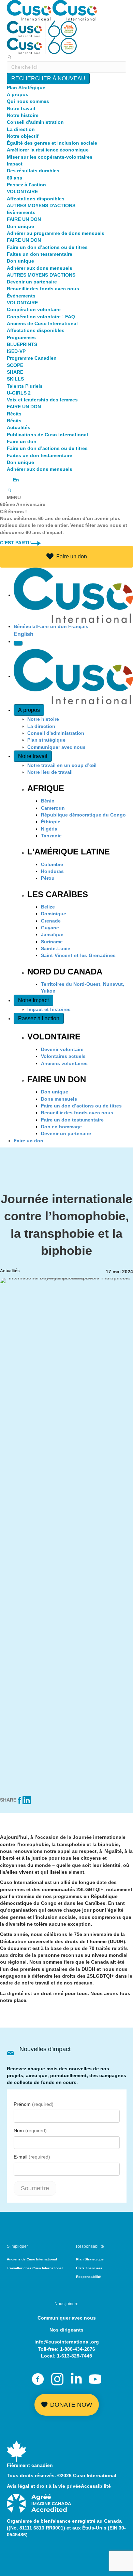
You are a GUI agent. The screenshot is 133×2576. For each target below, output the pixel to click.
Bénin (48, 801)
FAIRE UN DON (24, 219)
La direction (21, 129)
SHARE (15, 372)
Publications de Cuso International (47, 435)
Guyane (50, 928)
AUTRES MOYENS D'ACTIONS (41, 205)
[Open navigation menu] (18, 643)
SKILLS (15, 379)
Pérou (48, 878)
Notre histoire (23, 115)
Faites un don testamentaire (40, 254)
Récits (14, 414)
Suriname (52, 942)
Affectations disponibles (36, 199)
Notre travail (21, 108)
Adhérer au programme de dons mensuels (56, 233)
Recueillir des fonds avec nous (43, 289)
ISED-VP (16, 351)
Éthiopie (51, 822)
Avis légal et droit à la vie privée (44, 2486)
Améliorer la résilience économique (48, 150)
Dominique (54, 914)
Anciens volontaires (64, 1063)
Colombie (52, 864)
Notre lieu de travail (50, 772)
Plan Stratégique (26, 88)
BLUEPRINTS (22, 344)
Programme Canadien (32, 358)
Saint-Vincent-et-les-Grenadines (78, 955)
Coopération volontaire (34, 309)
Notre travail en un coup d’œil (62, 765)
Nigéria (49, 829)
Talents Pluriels (25, 386)
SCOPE (15, 365)
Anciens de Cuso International (42, 323)
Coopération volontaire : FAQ (41, 317)
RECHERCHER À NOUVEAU (48, 78)
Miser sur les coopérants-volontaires (50, 157)
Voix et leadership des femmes (42, 400)
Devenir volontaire (62, 1049)
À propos (18, 94)
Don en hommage (61, 1127)
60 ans (14, 178)
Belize (48, 907)
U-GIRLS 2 (19, 393)
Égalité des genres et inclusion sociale (52, 143)
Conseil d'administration (35, 122)
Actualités (19, 427)
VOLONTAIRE (22, 191)
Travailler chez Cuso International (35, 2268)
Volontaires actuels (63, 1056)
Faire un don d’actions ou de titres (47, 247)
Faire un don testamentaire (72, 1120)
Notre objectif (23, 136)
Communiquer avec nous (56, 747)
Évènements (21, 212)
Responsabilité (88, 2277)
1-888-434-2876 (78, 2349)
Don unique (20, 226)
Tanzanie (51, 836)
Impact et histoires (49, 1009)
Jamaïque (52, 934)
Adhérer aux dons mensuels (40, 268)
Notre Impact (33, 1000)
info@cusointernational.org (67, 2342)
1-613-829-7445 (75, 2356)
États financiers (89, 2268)
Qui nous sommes (28, 101)
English (24, 634)
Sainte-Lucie (56, 948)
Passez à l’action (26, 185)
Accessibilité (96, 2486)
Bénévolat (25, 626)
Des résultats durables (33, 171)
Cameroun (53, 808)
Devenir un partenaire (32, 282)
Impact (15, 164)
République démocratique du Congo (83, 815)
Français (78, 626)
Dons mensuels (59, 1099)
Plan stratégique (46, 740)
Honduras (52, 871)
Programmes (21, 337)
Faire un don (22, 441)
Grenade (51, 921)
